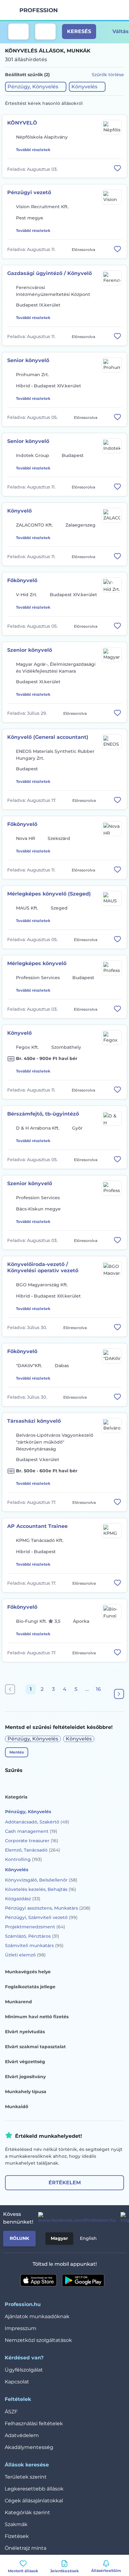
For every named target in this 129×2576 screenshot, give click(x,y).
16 (98, 1689)
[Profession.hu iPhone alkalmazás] (39, 2280)
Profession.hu (39, 10)
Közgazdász (23, 1899)
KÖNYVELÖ (22, 123)
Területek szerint (26, 2477)
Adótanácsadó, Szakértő (37, 1822)
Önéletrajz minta (26, 2548)
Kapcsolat (17, 2382)
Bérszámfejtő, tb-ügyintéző (43, 1114)
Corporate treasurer (32, 1841)
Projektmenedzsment (35, 1927)
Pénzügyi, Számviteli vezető (41, 1917)
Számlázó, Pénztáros (32, 1936)
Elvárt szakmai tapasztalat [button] (35, 2047)
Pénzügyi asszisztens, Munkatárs (48, 1908)
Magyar (59, 2238)
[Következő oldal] (119, 1694)
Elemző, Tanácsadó (33, 1850)
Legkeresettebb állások (34, 2489)
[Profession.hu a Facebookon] (74, 2218)
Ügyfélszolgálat (24, 2370)
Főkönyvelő (22, 580)
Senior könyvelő (28, 360)
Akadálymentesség (29, 2447)
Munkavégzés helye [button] (28, 1972)
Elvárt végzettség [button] (25, 2062)
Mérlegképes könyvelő (37, 963)
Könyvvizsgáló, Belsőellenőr (41, 1880)
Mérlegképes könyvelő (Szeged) (49, 894)
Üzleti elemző (25, 1955)
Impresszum (21, 2328)
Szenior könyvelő (30, 650)
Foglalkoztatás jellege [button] (30, 1987)
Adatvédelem (22, 2435)
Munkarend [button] (18, 2002)
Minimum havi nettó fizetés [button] (37, 2017)
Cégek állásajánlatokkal (34, 2501)
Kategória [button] (16, 1797)
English (88, 2238)
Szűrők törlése (108, 75)
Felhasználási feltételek (34, 2424)
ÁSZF (11, 2412)
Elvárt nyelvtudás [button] (25, 2032)
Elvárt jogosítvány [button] (25, 2077)
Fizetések (17, 2536)
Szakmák (16, 2524)
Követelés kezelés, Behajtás (41, 1889)
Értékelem (65, 2183)
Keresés (79, 31)
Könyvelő (19, 511)
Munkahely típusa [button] (26, 2092)
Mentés (17, 1752)
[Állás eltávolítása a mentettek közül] (117, 168)
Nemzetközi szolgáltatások (38, 2340)
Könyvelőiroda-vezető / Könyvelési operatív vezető (43, 1267)
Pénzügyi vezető (29, 192)
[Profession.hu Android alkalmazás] (83, 2280)
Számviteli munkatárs (34, 1945)
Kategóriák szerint (27, 2512)
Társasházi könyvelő (34, 1421)
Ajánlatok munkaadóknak (37, 2316)
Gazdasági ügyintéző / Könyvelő (49, 273)
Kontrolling (23, 1859)
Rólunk (19, 2238)
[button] (36, 87)
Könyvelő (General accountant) (48, 737)
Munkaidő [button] (17, 2107)
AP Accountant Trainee (37, 1526)
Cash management (31, 1831)
